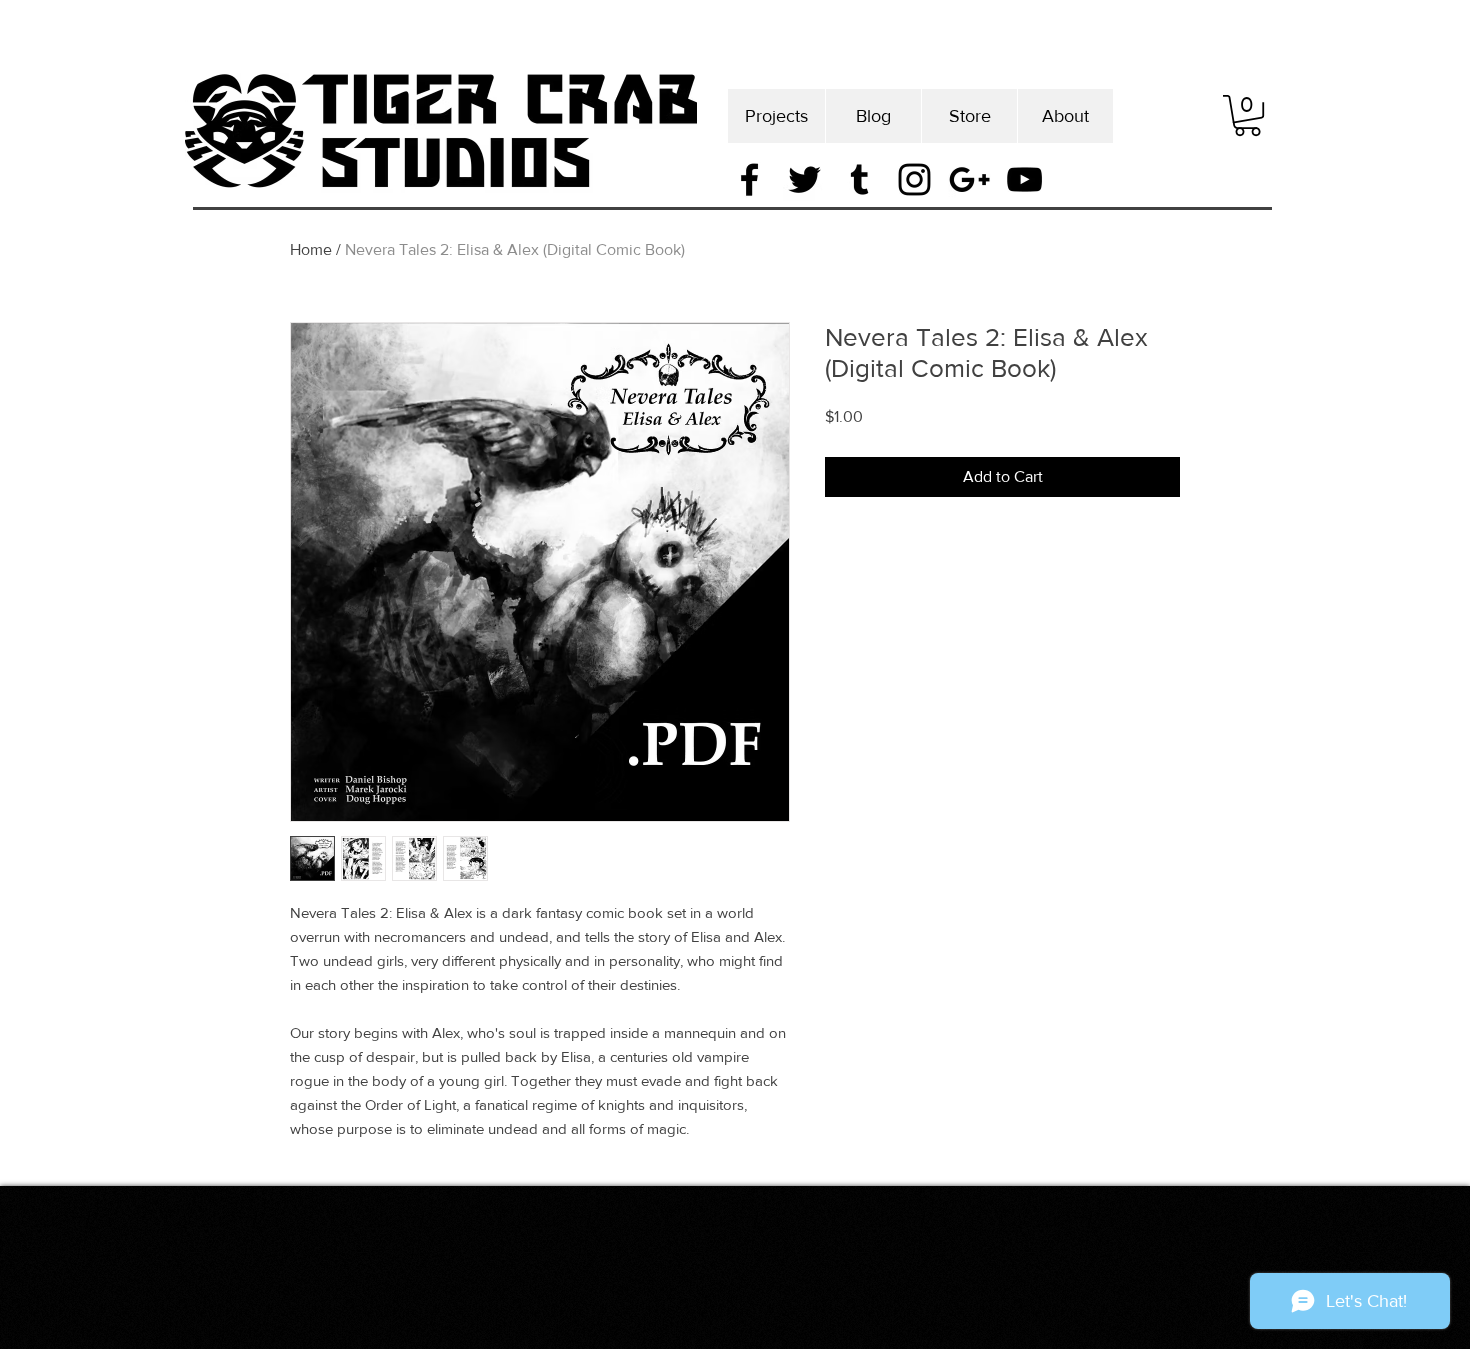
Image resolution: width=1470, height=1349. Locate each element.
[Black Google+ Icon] (969, 179)
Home (311, 249)
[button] (1247, 115)
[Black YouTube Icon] (1024, 179)
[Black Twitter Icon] (804, 179)
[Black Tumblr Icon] (859, 179)
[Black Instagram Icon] (914, 179)
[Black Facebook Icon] (749, 179)
